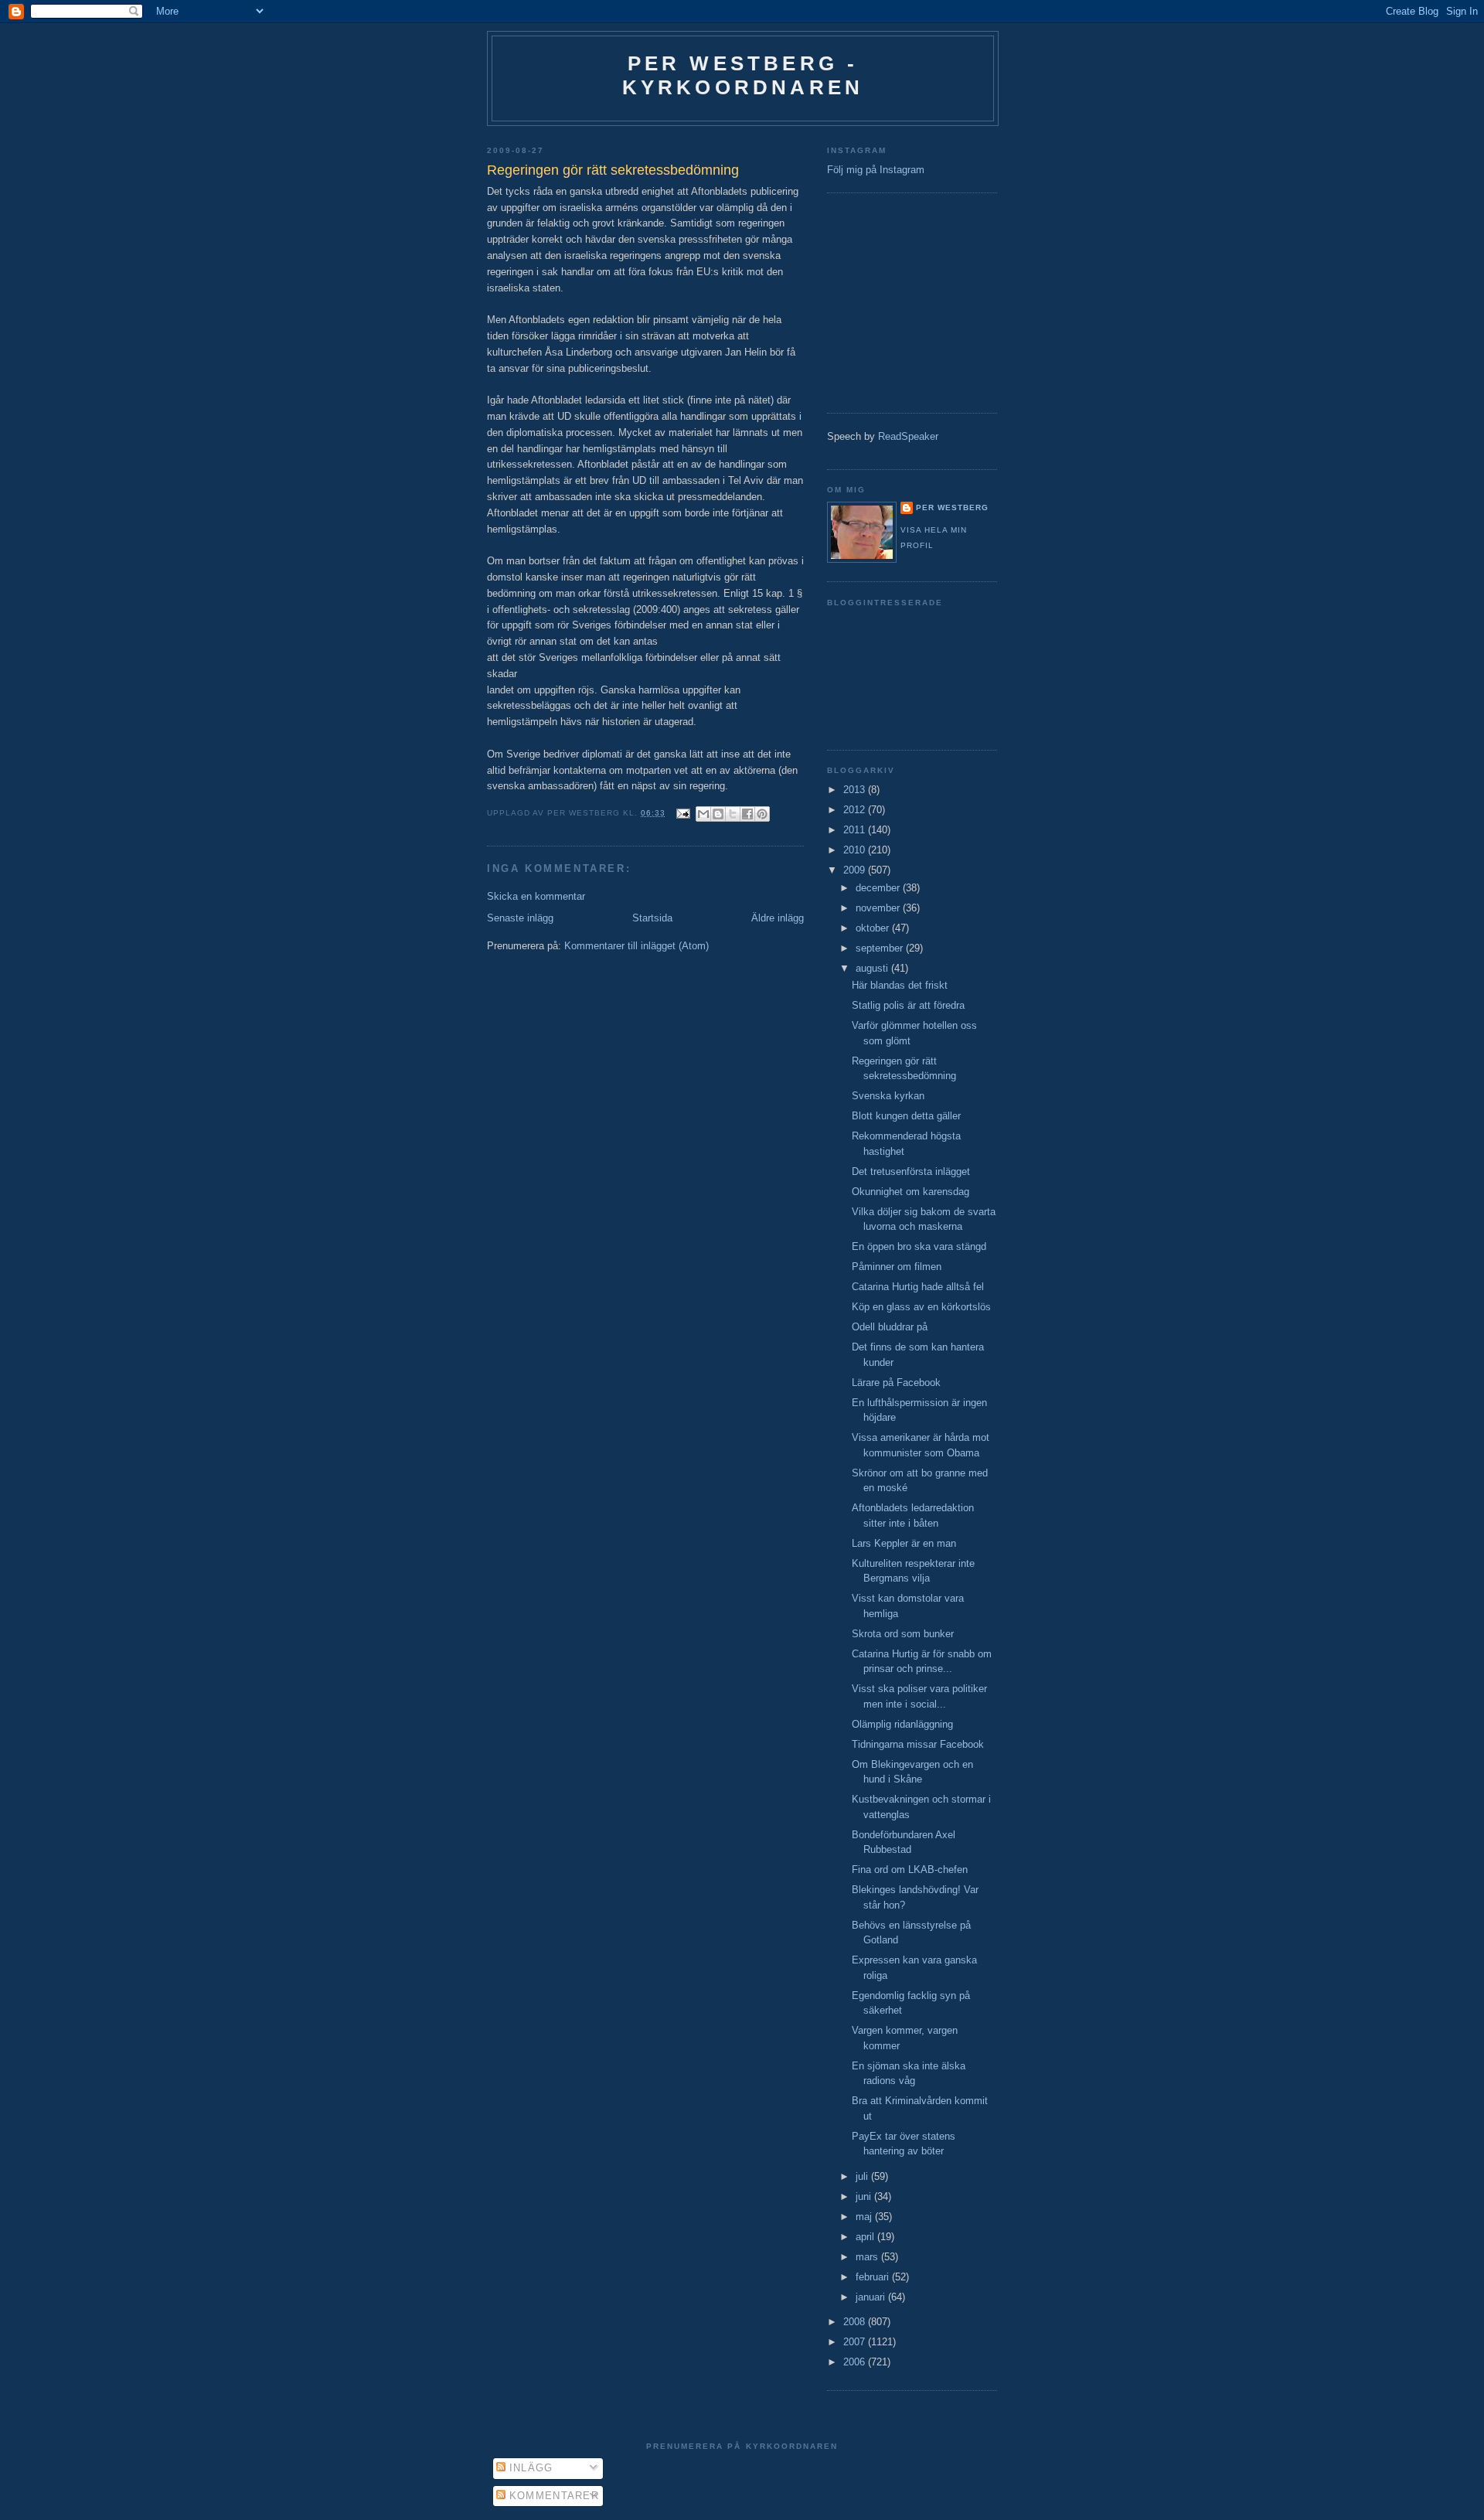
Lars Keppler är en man (904, 1543)
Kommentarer (553, 2496)
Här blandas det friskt (900, 985)
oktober (874, 928)
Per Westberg (952, 507)
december (879, 888)
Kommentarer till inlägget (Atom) (636, 946)
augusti (873, 968)
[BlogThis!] (718, 814)
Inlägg (529, 2468)
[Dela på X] (733, 814)
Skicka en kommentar (536, 896)
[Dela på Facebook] (747, 814)
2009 (856, 870)
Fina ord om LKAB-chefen (910, 1870)
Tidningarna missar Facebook (918, 1744)
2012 (856, 810)
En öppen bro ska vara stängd (919, 1246)
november (879, 908)
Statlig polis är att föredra (908, 1005)
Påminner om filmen (897, 1267)
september (881, 948)
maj (865, 2217)
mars (868, 2257)
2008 (856, 2322)
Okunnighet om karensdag (910, 1192)
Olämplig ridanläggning (902, 1724)
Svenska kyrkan (888, 1096)
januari (872, 2297)
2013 (856, 790)
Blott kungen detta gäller (906, 1116)
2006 (856, 2362)
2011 (856, 830)
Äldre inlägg (778, 918)
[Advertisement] (873, 301)
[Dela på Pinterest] (762, 814)
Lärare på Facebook (896, 1383)
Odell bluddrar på (890, 1327)
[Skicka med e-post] (703, 814)
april (866, 2237)
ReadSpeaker (908, 436)
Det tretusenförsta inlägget (911, 1171)
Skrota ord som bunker (903, 1634)
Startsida (652, 918)
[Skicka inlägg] (683, 813)
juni (865, 2196)
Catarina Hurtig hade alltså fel (918, 1287)
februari (874, 2277)
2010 (856, 850)
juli (863, 2176)
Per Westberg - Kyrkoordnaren (743, 75)
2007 (856, 2342)
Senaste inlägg (520, 918)
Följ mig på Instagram (876, 170)
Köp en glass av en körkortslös (921, 1307)
